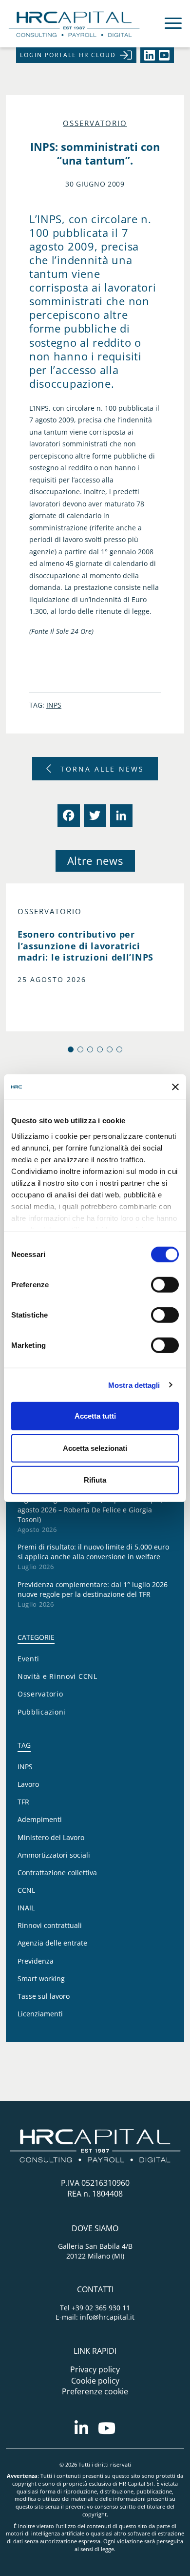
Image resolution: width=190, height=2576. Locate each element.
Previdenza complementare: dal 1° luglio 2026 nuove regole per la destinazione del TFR (93, 1589)
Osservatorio (95, 123)
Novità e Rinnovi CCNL (57, 1676)
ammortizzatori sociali (54, 1855)
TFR (23, 1802)
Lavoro (28, 1784)
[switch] (165, 1285)
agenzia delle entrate (52, 1943)
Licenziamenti (40, 2014)
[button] (71, 1049)
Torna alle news (102, 769)
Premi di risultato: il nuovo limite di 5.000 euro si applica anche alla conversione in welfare (93, 1552)
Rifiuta (95, 1480)
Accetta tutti (95, 1416)
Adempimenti (40, 1819)
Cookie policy (95, 2381)
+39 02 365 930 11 (101, 2308)
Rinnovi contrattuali (50, 1925)
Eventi (28, 1659)
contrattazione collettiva (57, 1873)
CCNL (26, 1890)
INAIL (26, 1908)
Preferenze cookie (95, 2391)
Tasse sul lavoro (44, 1996)
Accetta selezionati (95, 1448)
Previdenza (36, 1961)
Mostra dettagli (134, 1385)
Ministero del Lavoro (51, 1837)
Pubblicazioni (42, 1712)
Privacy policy (95, 2369)
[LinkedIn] (120, 816)
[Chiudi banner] (175, 1087)
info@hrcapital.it (107, 2317)
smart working (41, 1979)
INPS (54, 705)
